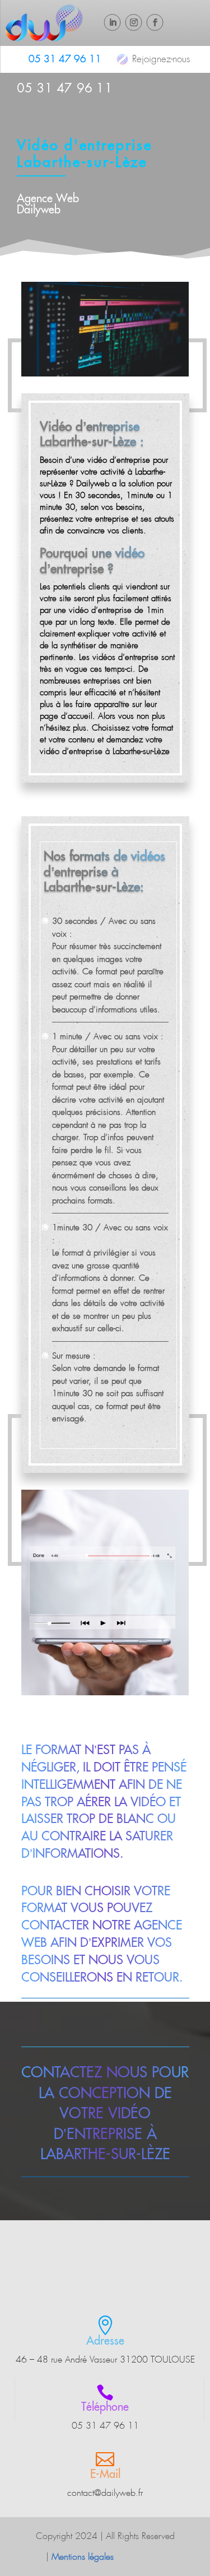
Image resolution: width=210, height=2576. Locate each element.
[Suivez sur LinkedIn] (113, 22)
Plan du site (143, 2557)
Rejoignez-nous (161, 59)
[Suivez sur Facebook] (155, 22)
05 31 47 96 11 (65, 59)
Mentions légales (83, 2557)
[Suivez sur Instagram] (134, 22)
